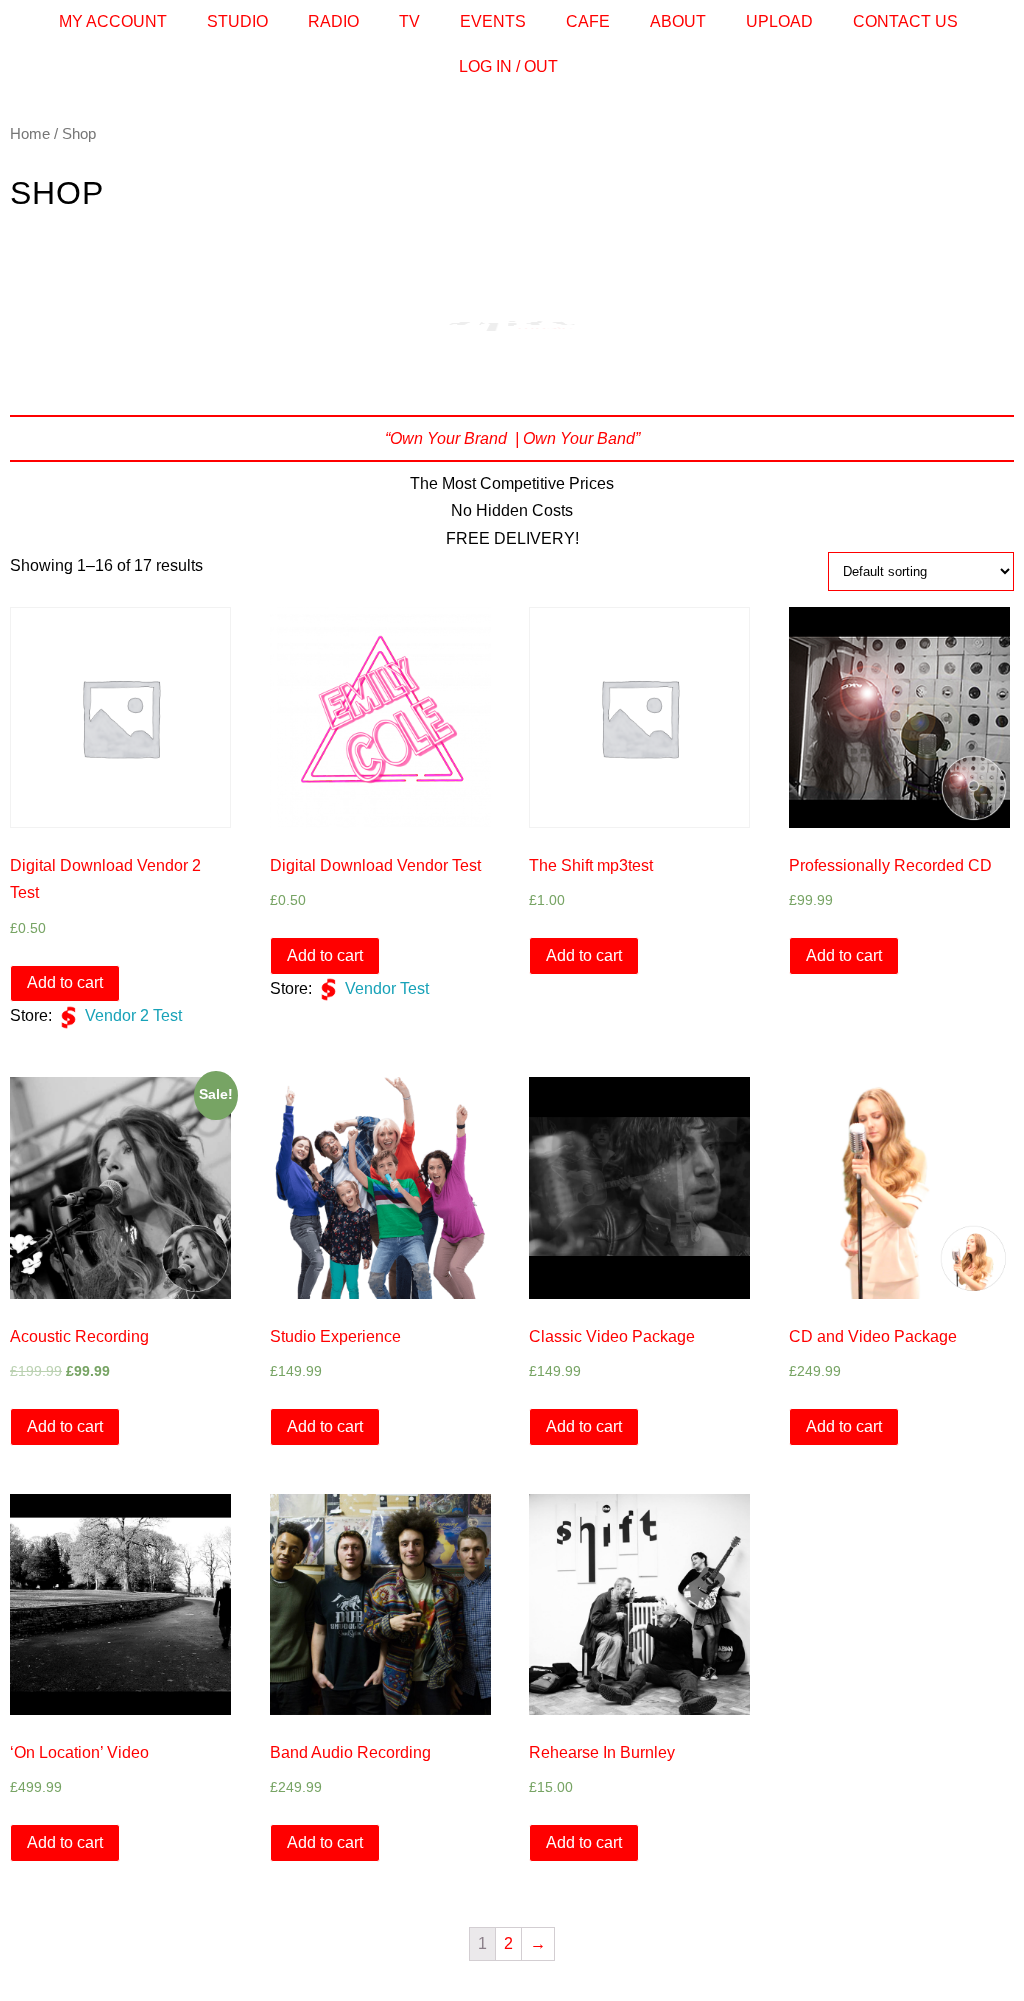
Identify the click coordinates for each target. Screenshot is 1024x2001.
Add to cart (65, 982)
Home (30, 134)
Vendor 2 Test (133, 1015)
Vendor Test (387, 988)
